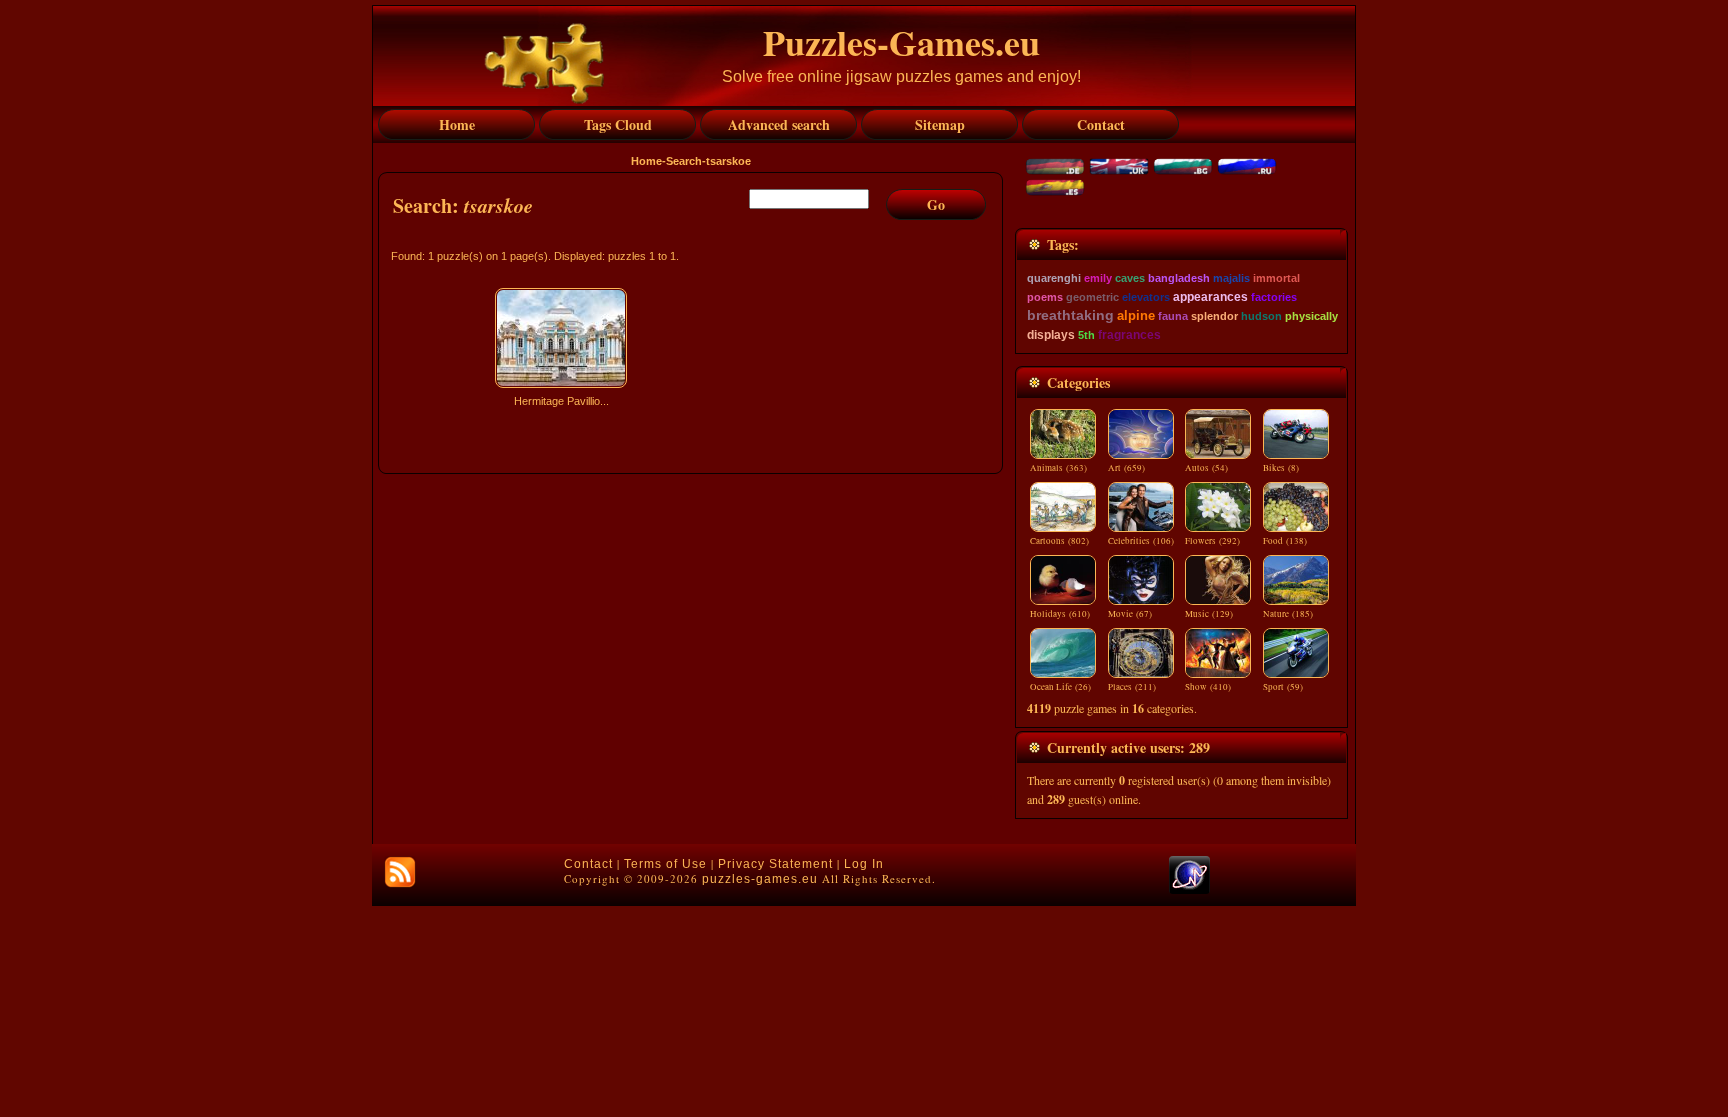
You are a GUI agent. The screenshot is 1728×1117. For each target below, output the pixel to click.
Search (684, 161)
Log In (864, 864)
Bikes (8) (1281, 468)
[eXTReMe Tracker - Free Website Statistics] (1189, 890)
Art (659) (1126, 468)
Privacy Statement (775, 864)
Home (646, 161)
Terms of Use (665, 864)
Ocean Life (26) (1060, 687)
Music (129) (1209, 614)
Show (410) (1208, 687)
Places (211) (1132, 687)
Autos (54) (1206, 468)
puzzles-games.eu (760, 879)
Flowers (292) (1212, 541)
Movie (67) (1130, 614)
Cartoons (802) (1059, 541)
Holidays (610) (1060, 614)
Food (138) (1285, 541)
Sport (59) (1283, 687)
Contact (588, 864)
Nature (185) (1288, 614)
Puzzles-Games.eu (901, 42)
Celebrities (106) (1141, 541)
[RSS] (400, 872)
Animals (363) (1058, 468)
